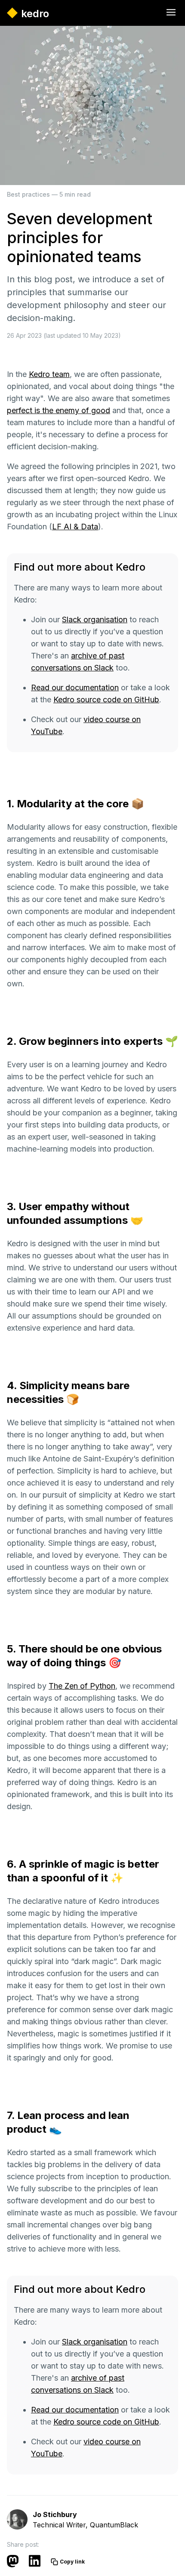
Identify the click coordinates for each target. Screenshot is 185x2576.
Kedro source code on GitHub (106, 700)
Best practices (28, 194)
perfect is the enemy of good (59, 410)
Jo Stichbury (55, 2514)
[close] (171, 13)
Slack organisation (95, 619)
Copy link (72, 2562)
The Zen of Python (82, 1686)
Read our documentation (75, 687)
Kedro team (49, 374)
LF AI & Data (75, 527)
